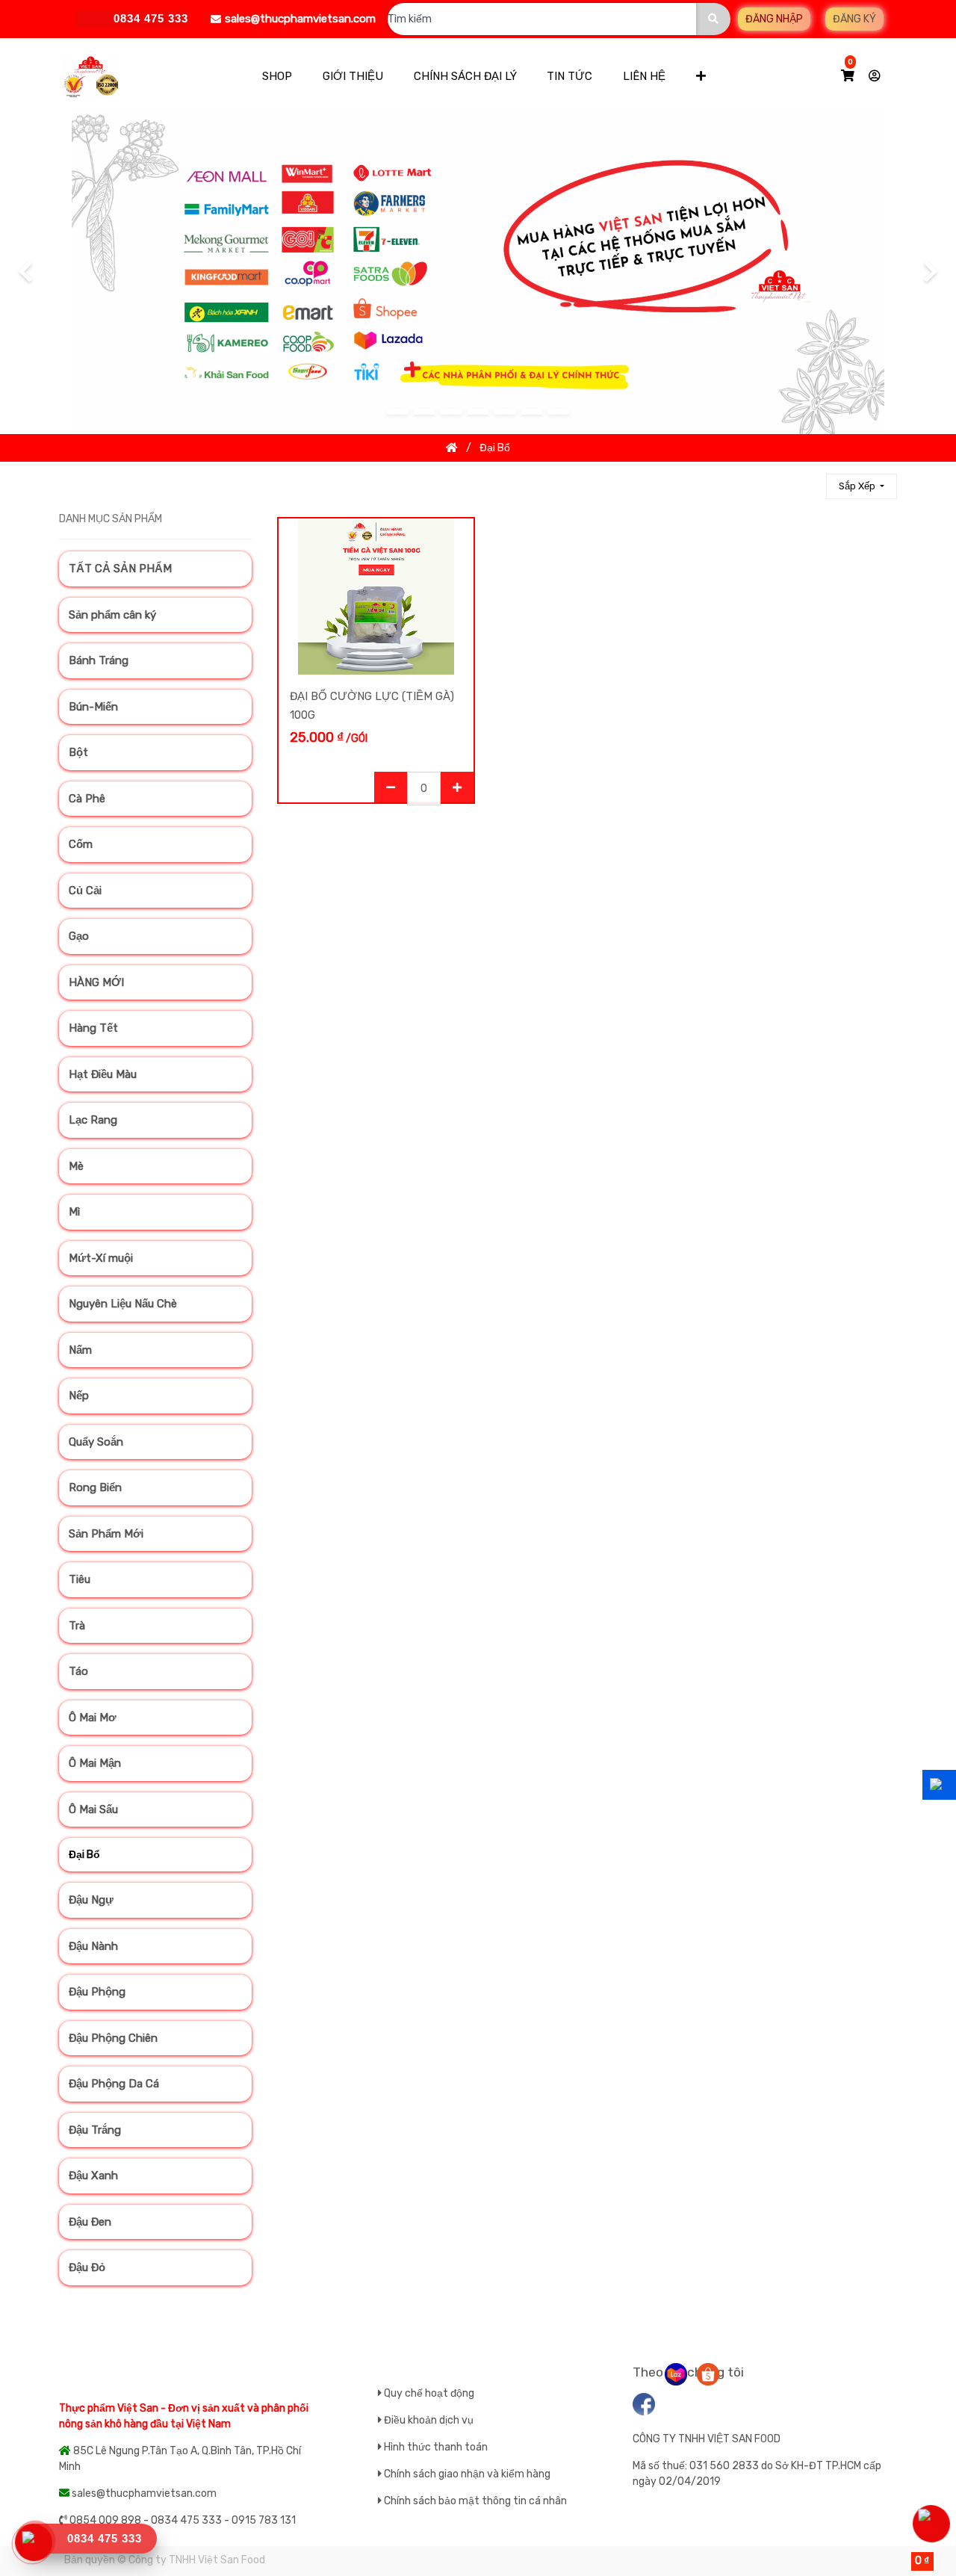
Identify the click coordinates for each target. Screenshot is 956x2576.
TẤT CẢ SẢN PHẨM (120, 569)
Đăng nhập (774, 19)
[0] (848, 76)
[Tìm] (808, 486)
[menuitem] (276, 77)
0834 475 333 (105, 2538)
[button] (701, 77)
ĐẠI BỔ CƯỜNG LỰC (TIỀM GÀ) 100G (372, 706)
